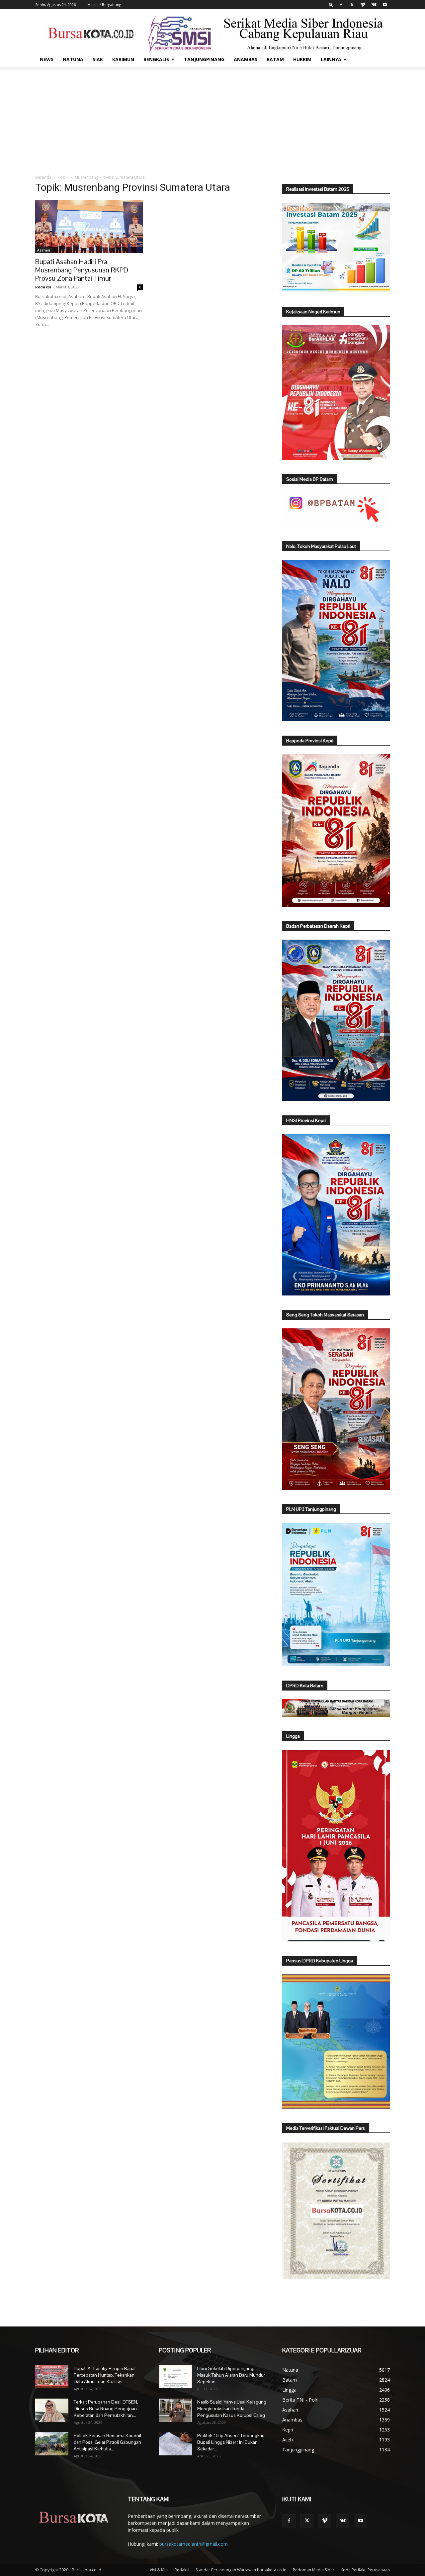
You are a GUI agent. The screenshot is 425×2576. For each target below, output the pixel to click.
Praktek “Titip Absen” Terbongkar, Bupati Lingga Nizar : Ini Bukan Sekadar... (231, 2442)
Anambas (246, 59)
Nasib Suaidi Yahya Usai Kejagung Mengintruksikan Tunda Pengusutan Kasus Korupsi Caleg (232, 2409)
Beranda (43, 177)
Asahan (44, 250)
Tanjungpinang (204, 59)
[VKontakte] (374, 5)
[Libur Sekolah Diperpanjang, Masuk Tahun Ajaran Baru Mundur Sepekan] (175, 2377)
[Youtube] (385, 5)
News (47, 59)
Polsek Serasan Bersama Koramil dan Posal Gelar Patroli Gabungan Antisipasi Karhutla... (107, 2442)
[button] (331, 4)
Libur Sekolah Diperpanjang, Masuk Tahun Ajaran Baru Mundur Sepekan (231, 2375)
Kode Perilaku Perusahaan (365, 2570)
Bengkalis (156, 59)
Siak (98, 59)
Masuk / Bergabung (104, 4)
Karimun (123, 59)
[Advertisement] (212, 117)
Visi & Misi (159, 2570)
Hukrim (302, 59)
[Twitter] (352, 5)
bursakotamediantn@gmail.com (194, 2544)
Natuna (73, 59)
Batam (275, 59)
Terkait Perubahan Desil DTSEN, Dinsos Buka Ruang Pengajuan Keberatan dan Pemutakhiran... (106, 2409)
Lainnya (331, 59)
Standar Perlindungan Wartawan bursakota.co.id (241, 2570)
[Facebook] (341, 5)
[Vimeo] (363, 5)
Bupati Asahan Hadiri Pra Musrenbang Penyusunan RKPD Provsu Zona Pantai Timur (82, 270)
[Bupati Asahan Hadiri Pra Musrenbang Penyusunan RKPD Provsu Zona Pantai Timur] (89, 227)
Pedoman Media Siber (314, 2570)
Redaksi (43, 287)
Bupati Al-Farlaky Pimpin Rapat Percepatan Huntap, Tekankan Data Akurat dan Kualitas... (105, 2375)
